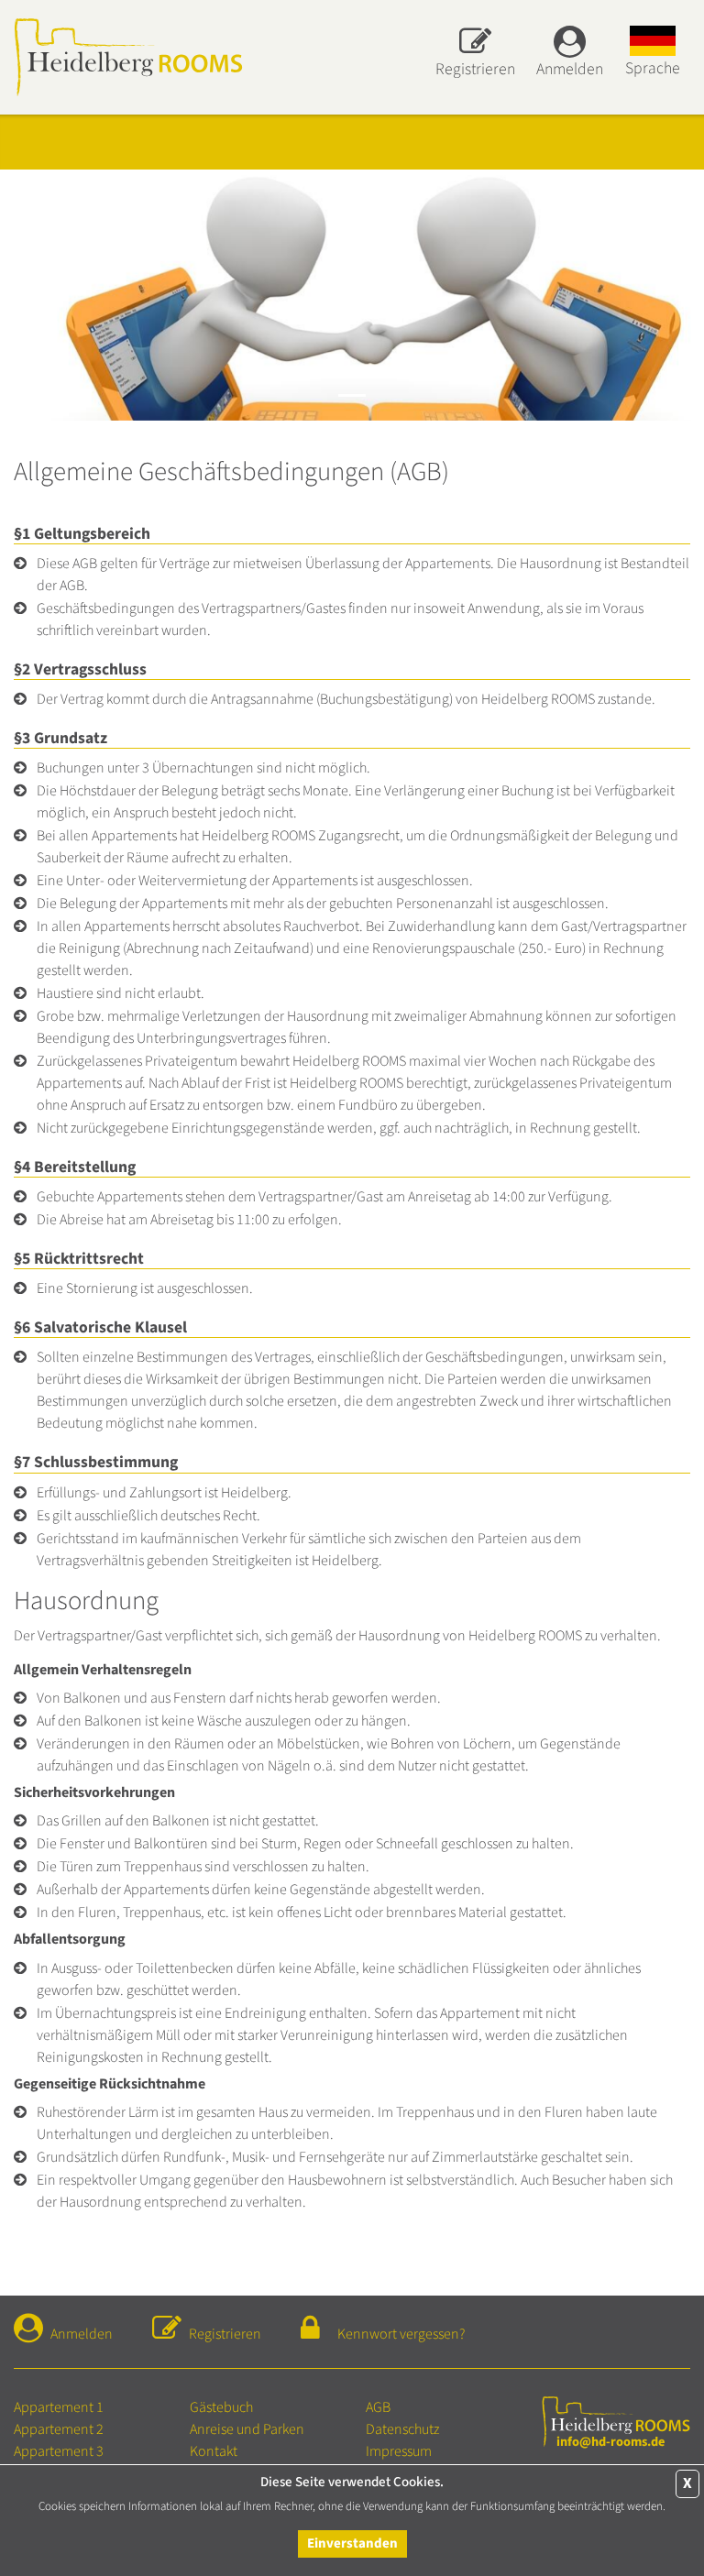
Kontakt (214, 2451)
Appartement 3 (59, 2451)
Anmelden (82, 2334)
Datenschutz (402, 2429)
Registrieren (225, 2334)
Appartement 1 (59, 2407)
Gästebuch (221, 2407)
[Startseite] (128, 56)
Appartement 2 (59, 2429)
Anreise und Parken (247, 2429)
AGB (378, 2407)
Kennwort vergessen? (401, 2334)
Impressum (399, 2451)
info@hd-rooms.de (610, 2442)
